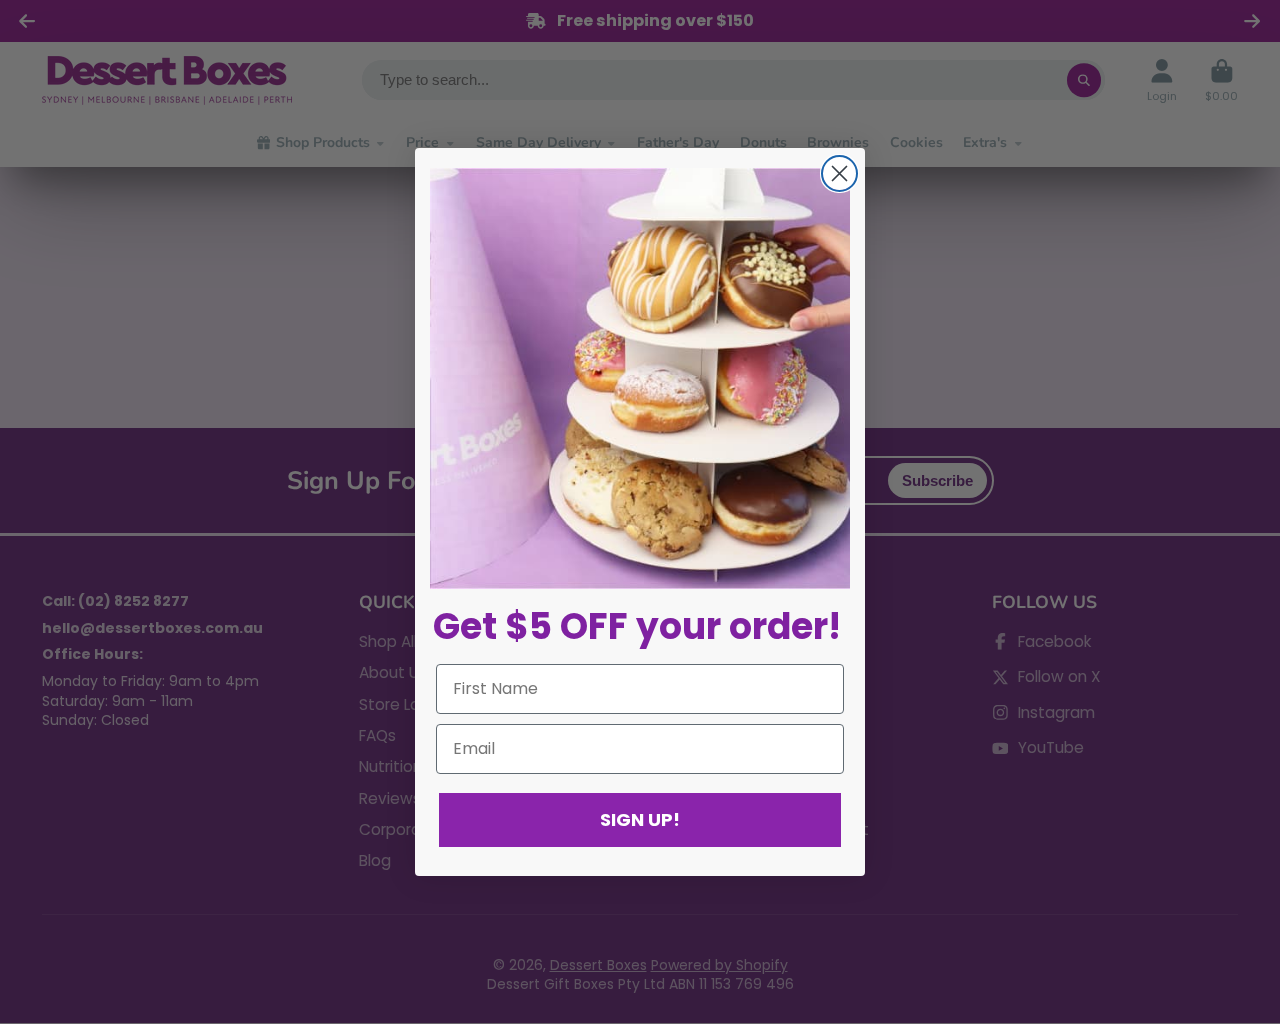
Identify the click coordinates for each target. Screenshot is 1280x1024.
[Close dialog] (839, 173)
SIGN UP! (640, 819)
